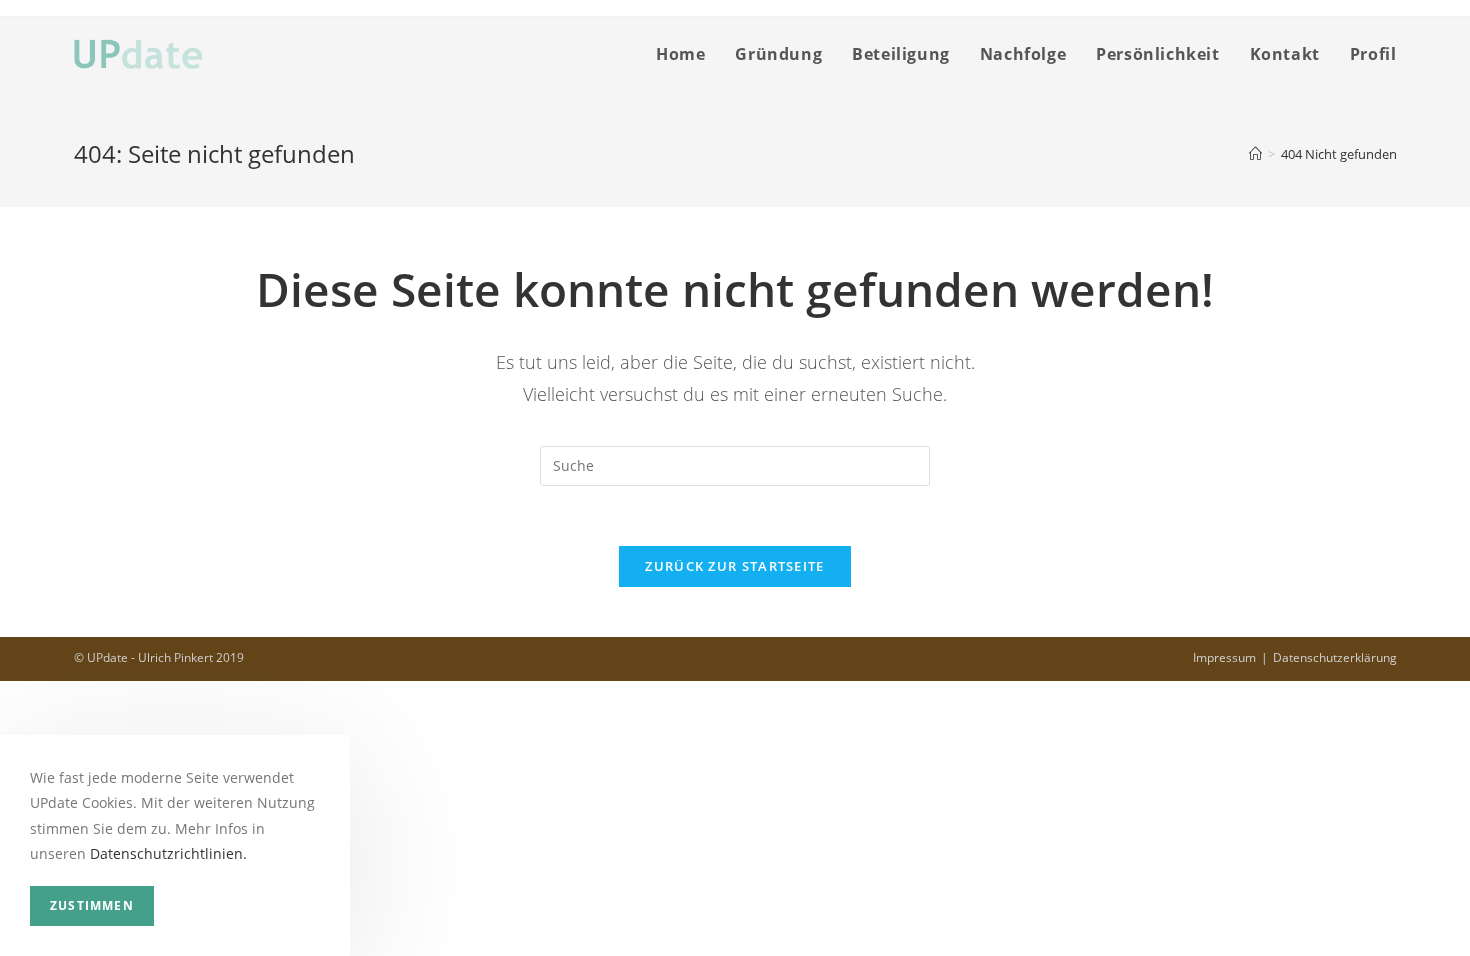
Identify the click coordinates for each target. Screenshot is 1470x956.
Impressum (1224, 657)
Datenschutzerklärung (1335, 657)
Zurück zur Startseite (734, 566)
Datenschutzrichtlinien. (168, 853)
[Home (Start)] (1255, 154)
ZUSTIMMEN (92, 905)
